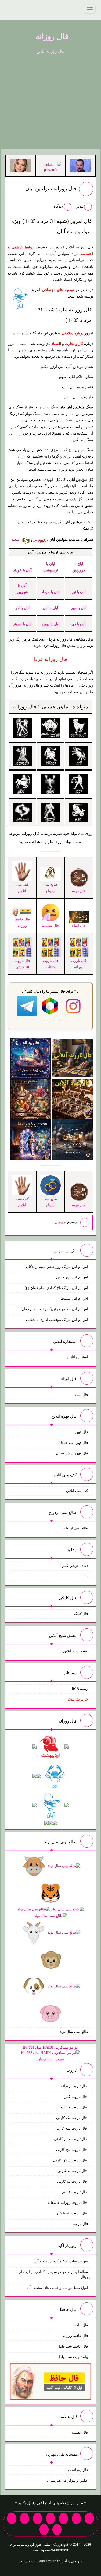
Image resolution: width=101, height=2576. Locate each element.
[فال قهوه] (73, 1099)
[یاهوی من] (89, 2518)
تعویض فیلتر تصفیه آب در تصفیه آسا (61, 2261)
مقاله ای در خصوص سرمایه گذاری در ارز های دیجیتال (55, 2274)
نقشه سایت (28, 2561)
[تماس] (38, 2518)
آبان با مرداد (51, 592)
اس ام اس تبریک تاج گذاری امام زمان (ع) (56, 1288)
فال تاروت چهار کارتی (71, 2139)
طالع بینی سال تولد (74, 2032)
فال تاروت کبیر (76, 2097)
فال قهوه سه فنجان (73, 1443)
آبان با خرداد (22, 570)
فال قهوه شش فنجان (72, 1453)
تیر (36, 540)
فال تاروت (80, 2224)
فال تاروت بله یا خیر (72, 2213)
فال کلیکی (80, 1614)
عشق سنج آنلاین (76, 1651)
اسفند (17, 540)
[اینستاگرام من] (51, 2518)
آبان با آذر (22, 608)
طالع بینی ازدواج (51, 888)
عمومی (60, 1222)
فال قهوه (81, 1432)
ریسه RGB (80, 1689)
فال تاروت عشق (75, 2192)
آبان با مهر (79, 608)
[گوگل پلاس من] (12, 2518)
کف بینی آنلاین (77, 1491)
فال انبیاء (81, 1395)
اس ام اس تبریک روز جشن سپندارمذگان (57, 1267)
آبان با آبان (51, 608)
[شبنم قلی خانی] (20, 165)
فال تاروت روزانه (74, 2086)
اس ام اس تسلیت (74, 1298)
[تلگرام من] (76, 2518)
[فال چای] (73, 1140)
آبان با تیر (79, 592)
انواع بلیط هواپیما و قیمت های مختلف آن (57, 2288)
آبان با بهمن (51, 624)
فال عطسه (80, 2432)
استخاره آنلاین (77, 1357)
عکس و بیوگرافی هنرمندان (68, 2480)
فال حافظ (81, 2325)
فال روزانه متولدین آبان (51, 188)
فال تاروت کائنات (75, 2107)
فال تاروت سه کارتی (72, 2128)
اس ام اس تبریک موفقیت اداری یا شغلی (57, 1320)
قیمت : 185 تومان (51, 2053)
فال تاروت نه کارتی (73, 2171)
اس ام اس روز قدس (72, 1277)
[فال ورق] (31, 1140)
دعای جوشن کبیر (75, 1566)
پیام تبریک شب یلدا (74, 2357)
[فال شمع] (31, 1099)
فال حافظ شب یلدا (74, 2346)
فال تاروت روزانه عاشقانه (68, 2203)
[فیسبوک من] (63, 2518)
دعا (86, 1576)
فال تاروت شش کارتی (70, 2160)
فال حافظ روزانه (22, 923)
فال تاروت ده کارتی (73, 2181)
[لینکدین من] (44, 2529)
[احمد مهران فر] (81, 165)
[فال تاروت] (73, 1058)
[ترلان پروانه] (51, 167)
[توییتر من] (25, 2518)
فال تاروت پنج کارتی (72, 2150)
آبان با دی (79, 624)
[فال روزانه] (31, 1058)
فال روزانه (52, 36)
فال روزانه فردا (76, 2470)
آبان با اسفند (22, 624)
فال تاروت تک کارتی (72, 2118)
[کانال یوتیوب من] (57, 2529)
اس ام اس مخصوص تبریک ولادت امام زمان (55, 1309)
